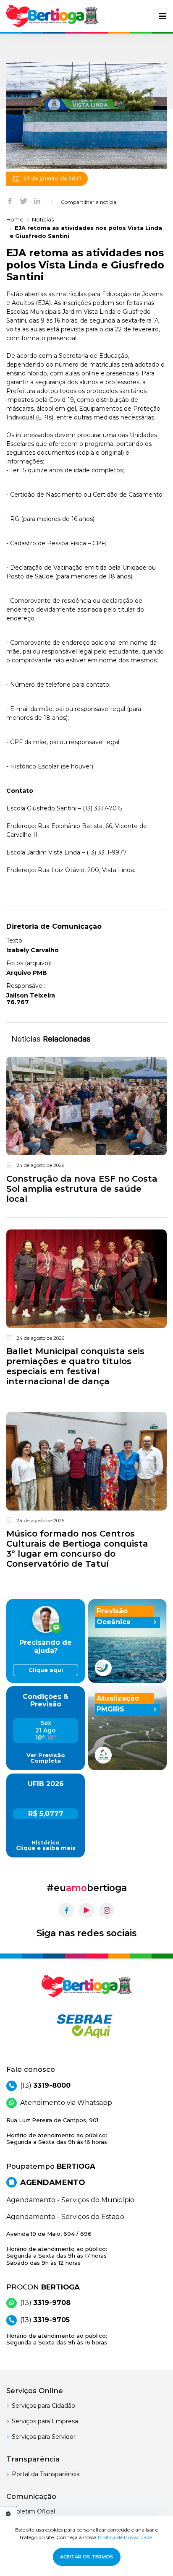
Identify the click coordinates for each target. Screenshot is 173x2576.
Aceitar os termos (87, 2557)
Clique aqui (46, 1670)
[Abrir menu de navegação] (163, 16)
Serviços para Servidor (44, 2437)
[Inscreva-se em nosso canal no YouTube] (86, 1910)
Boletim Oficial (33, 2511)
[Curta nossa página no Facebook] (66, 1910)
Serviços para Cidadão (43, 2406)
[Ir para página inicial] (52, 16)
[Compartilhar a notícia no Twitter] (24, 201)
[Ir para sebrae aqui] (86, 2026)
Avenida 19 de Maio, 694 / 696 (57, 2248)
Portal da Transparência (46, 2474)
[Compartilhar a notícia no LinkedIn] (37, 201)
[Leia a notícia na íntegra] (86, 1132)
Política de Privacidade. (126, 2537)
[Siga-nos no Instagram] (107, 1910)
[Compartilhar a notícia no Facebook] (10, 201)
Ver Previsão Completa (46, 1758)
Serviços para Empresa (45, 2421)
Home (15, 219)
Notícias (43, 219)
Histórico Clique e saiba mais (46, 1845)
